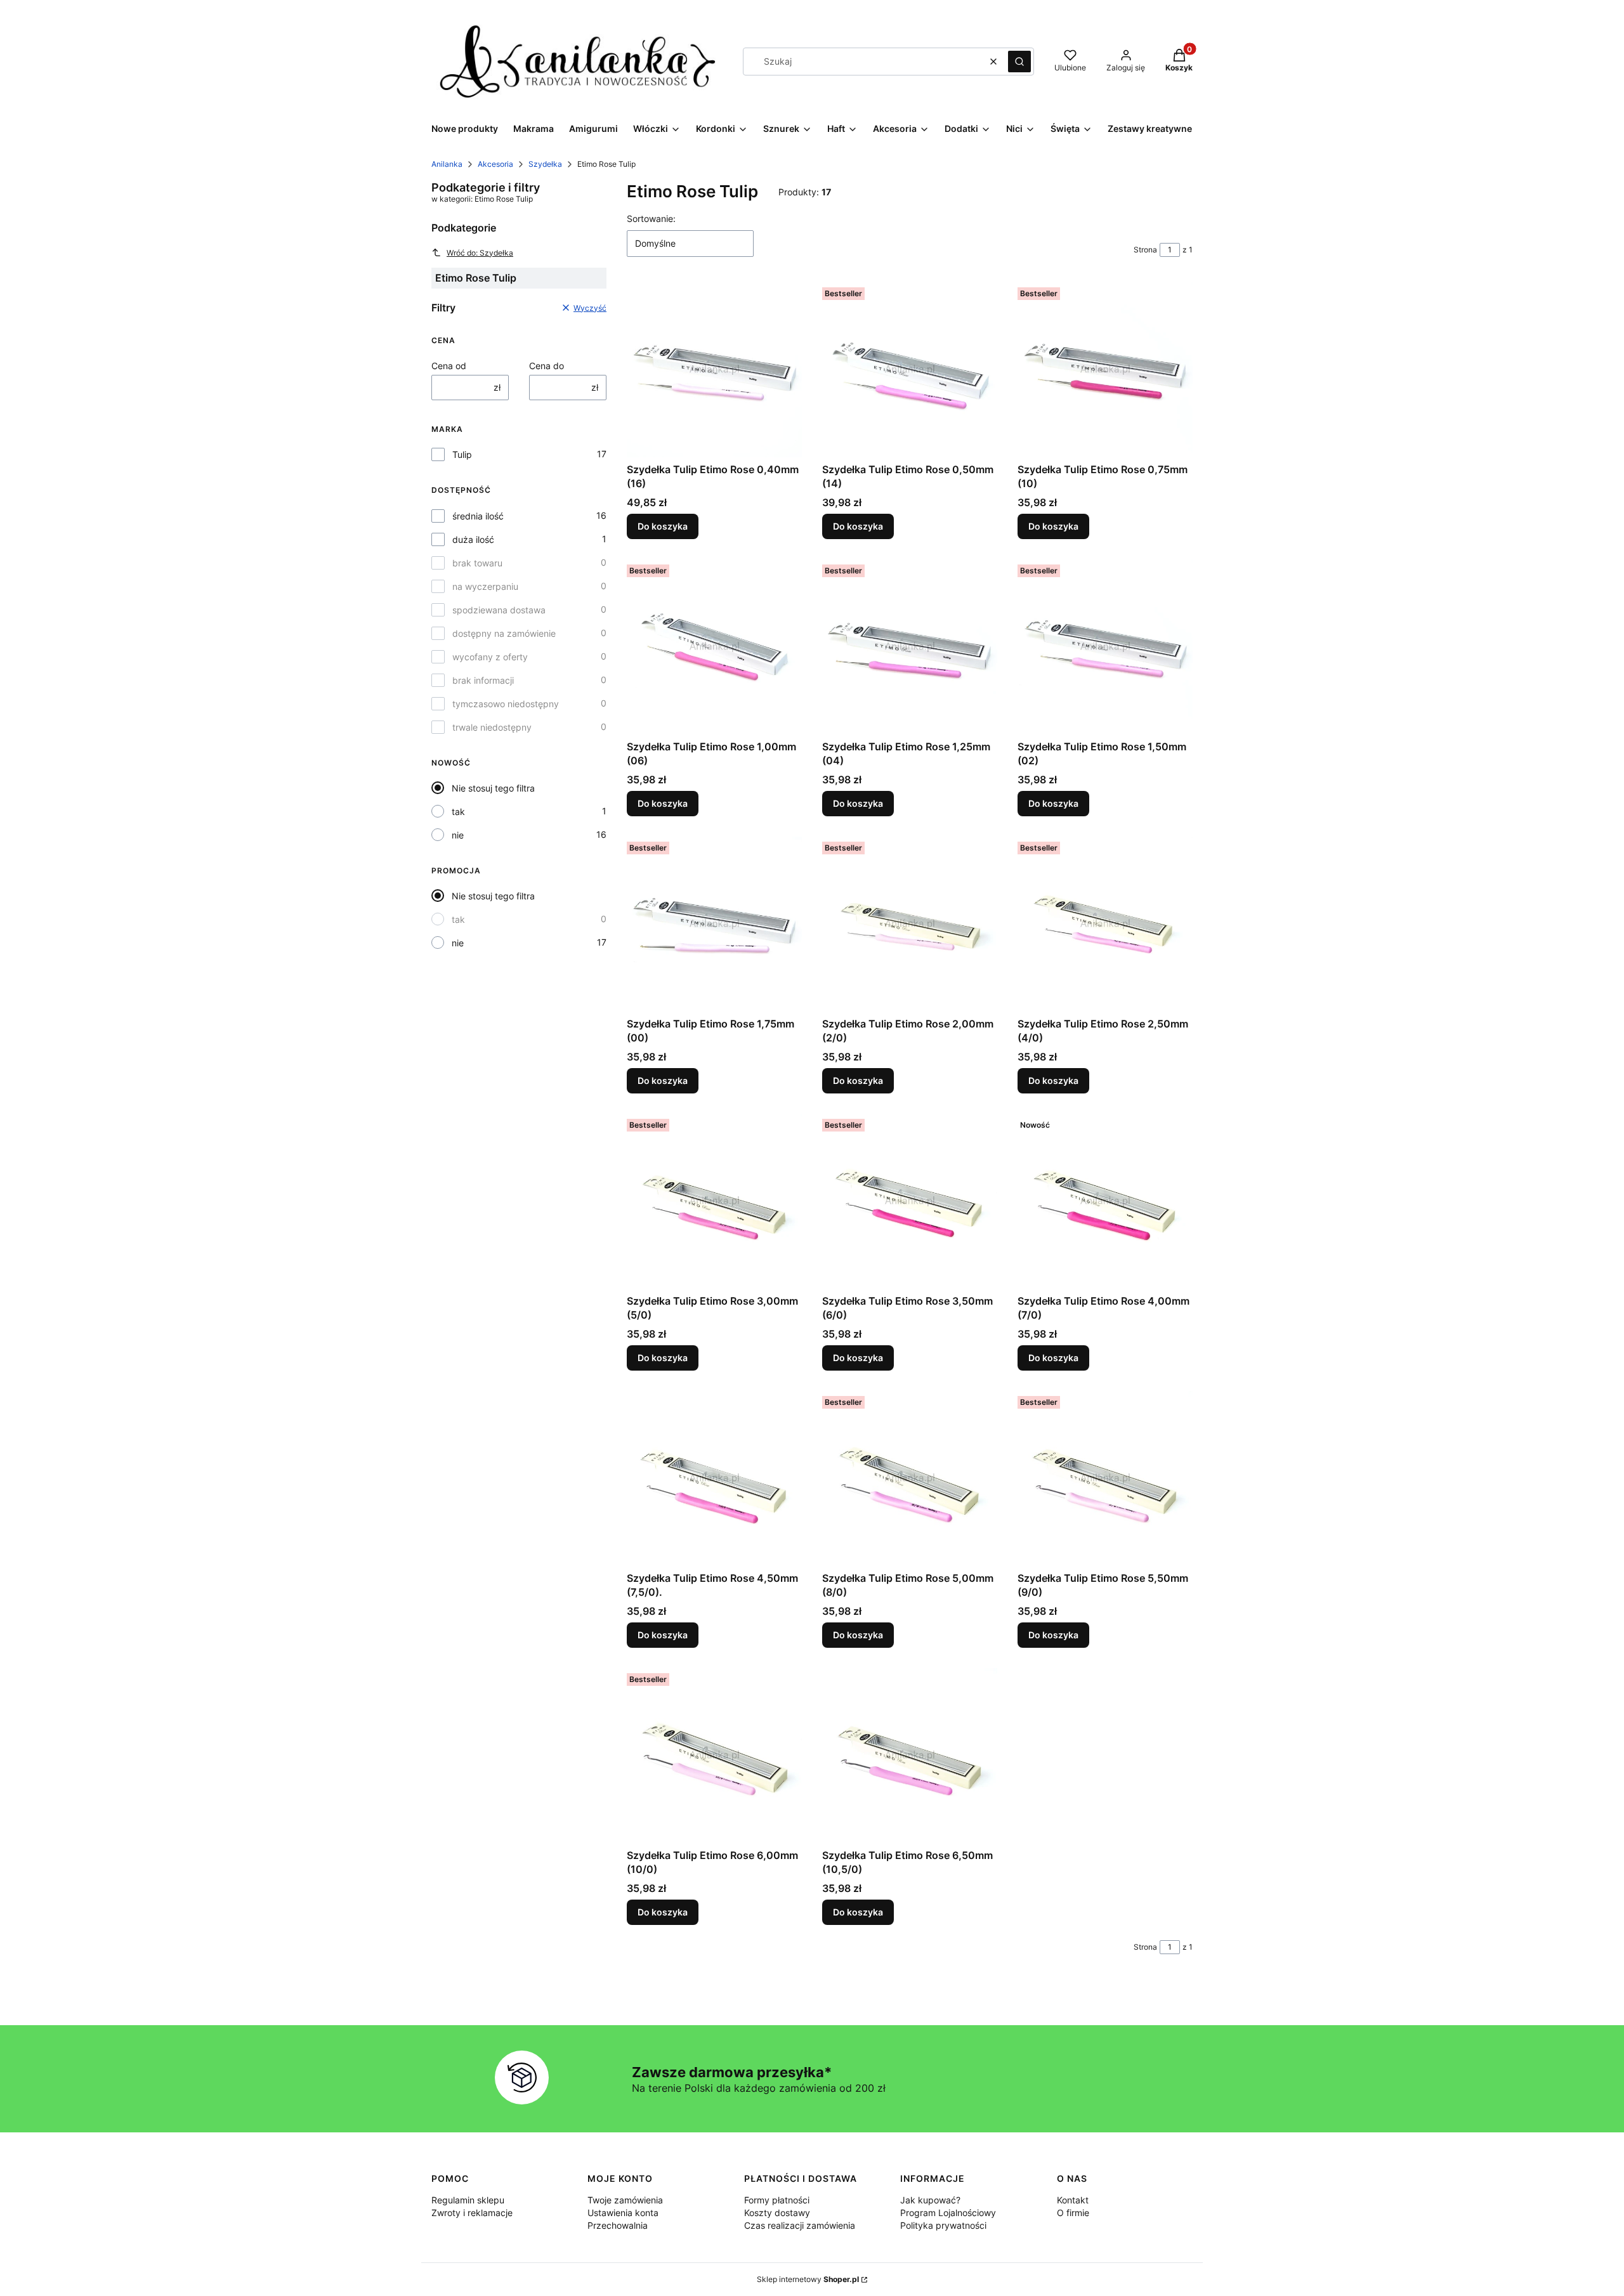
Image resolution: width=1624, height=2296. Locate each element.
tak (458, 812)
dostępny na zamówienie (504, 633)
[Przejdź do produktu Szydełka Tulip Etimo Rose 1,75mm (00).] (714, 924)
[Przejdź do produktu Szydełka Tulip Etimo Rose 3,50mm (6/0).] (910, 1201)
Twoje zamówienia (625, 2200)
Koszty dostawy (777, 2213)
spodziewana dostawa (499, 610)
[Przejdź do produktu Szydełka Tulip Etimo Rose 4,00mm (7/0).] (1105, 1201)
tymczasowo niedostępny (506, 704)
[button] (1019, 62)
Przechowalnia (618, 2225)
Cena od (449, 366)
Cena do (547, 366)
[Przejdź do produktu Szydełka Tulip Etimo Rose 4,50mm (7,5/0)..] (714, 1478)
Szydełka (545, 164)
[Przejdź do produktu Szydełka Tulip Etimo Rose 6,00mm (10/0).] (714, 1756)
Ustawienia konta (623, 2213)
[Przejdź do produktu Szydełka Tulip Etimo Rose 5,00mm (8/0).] (910, 1478)
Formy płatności (777, 2200)
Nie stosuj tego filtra (493, 788)
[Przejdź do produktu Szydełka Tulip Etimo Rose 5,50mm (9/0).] (1105, 1478)
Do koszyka (663, 526)
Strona (1145, 250)
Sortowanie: (651, 219)
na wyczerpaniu (485, 586)
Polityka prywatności (943, 2225)
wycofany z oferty (490, 657)
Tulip (462, 454)
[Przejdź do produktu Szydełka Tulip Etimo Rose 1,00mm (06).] (714, 647)
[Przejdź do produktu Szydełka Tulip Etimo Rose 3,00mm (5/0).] (714, 1201)
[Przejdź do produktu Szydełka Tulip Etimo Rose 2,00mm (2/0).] (910, 924)
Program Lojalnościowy (948, 2213)
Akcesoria (495, 164)
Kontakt (1073, 2200)
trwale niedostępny (492, 727)
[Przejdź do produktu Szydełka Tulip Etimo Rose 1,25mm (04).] (910, 647)
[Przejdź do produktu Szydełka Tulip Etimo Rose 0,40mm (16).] (714, 370)
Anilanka (447, 164)
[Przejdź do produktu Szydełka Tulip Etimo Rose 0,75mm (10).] (1105, 370)
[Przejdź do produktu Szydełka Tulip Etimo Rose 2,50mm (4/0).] (1105, 924)
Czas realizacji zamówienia (800, 2225)
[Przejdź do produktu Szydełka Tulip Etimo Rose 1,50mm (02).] (1105, 647)
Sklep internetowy (808, 2279)
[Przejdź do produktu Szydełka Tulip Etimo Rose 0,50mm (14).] (910, 370)
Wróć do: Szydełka (480, 253)
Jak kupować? (930, 2200)
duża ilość (473, 539)
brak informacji (483, 680)
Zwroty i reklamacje (472, 2213)
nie (458, 835)
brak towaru (477, 563)
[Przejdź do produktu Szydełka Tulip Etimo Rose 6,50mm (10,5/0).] (910, 1756)
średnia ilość (478, 516)
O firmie (1073, 2213)
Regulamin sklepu (468, 2200)
